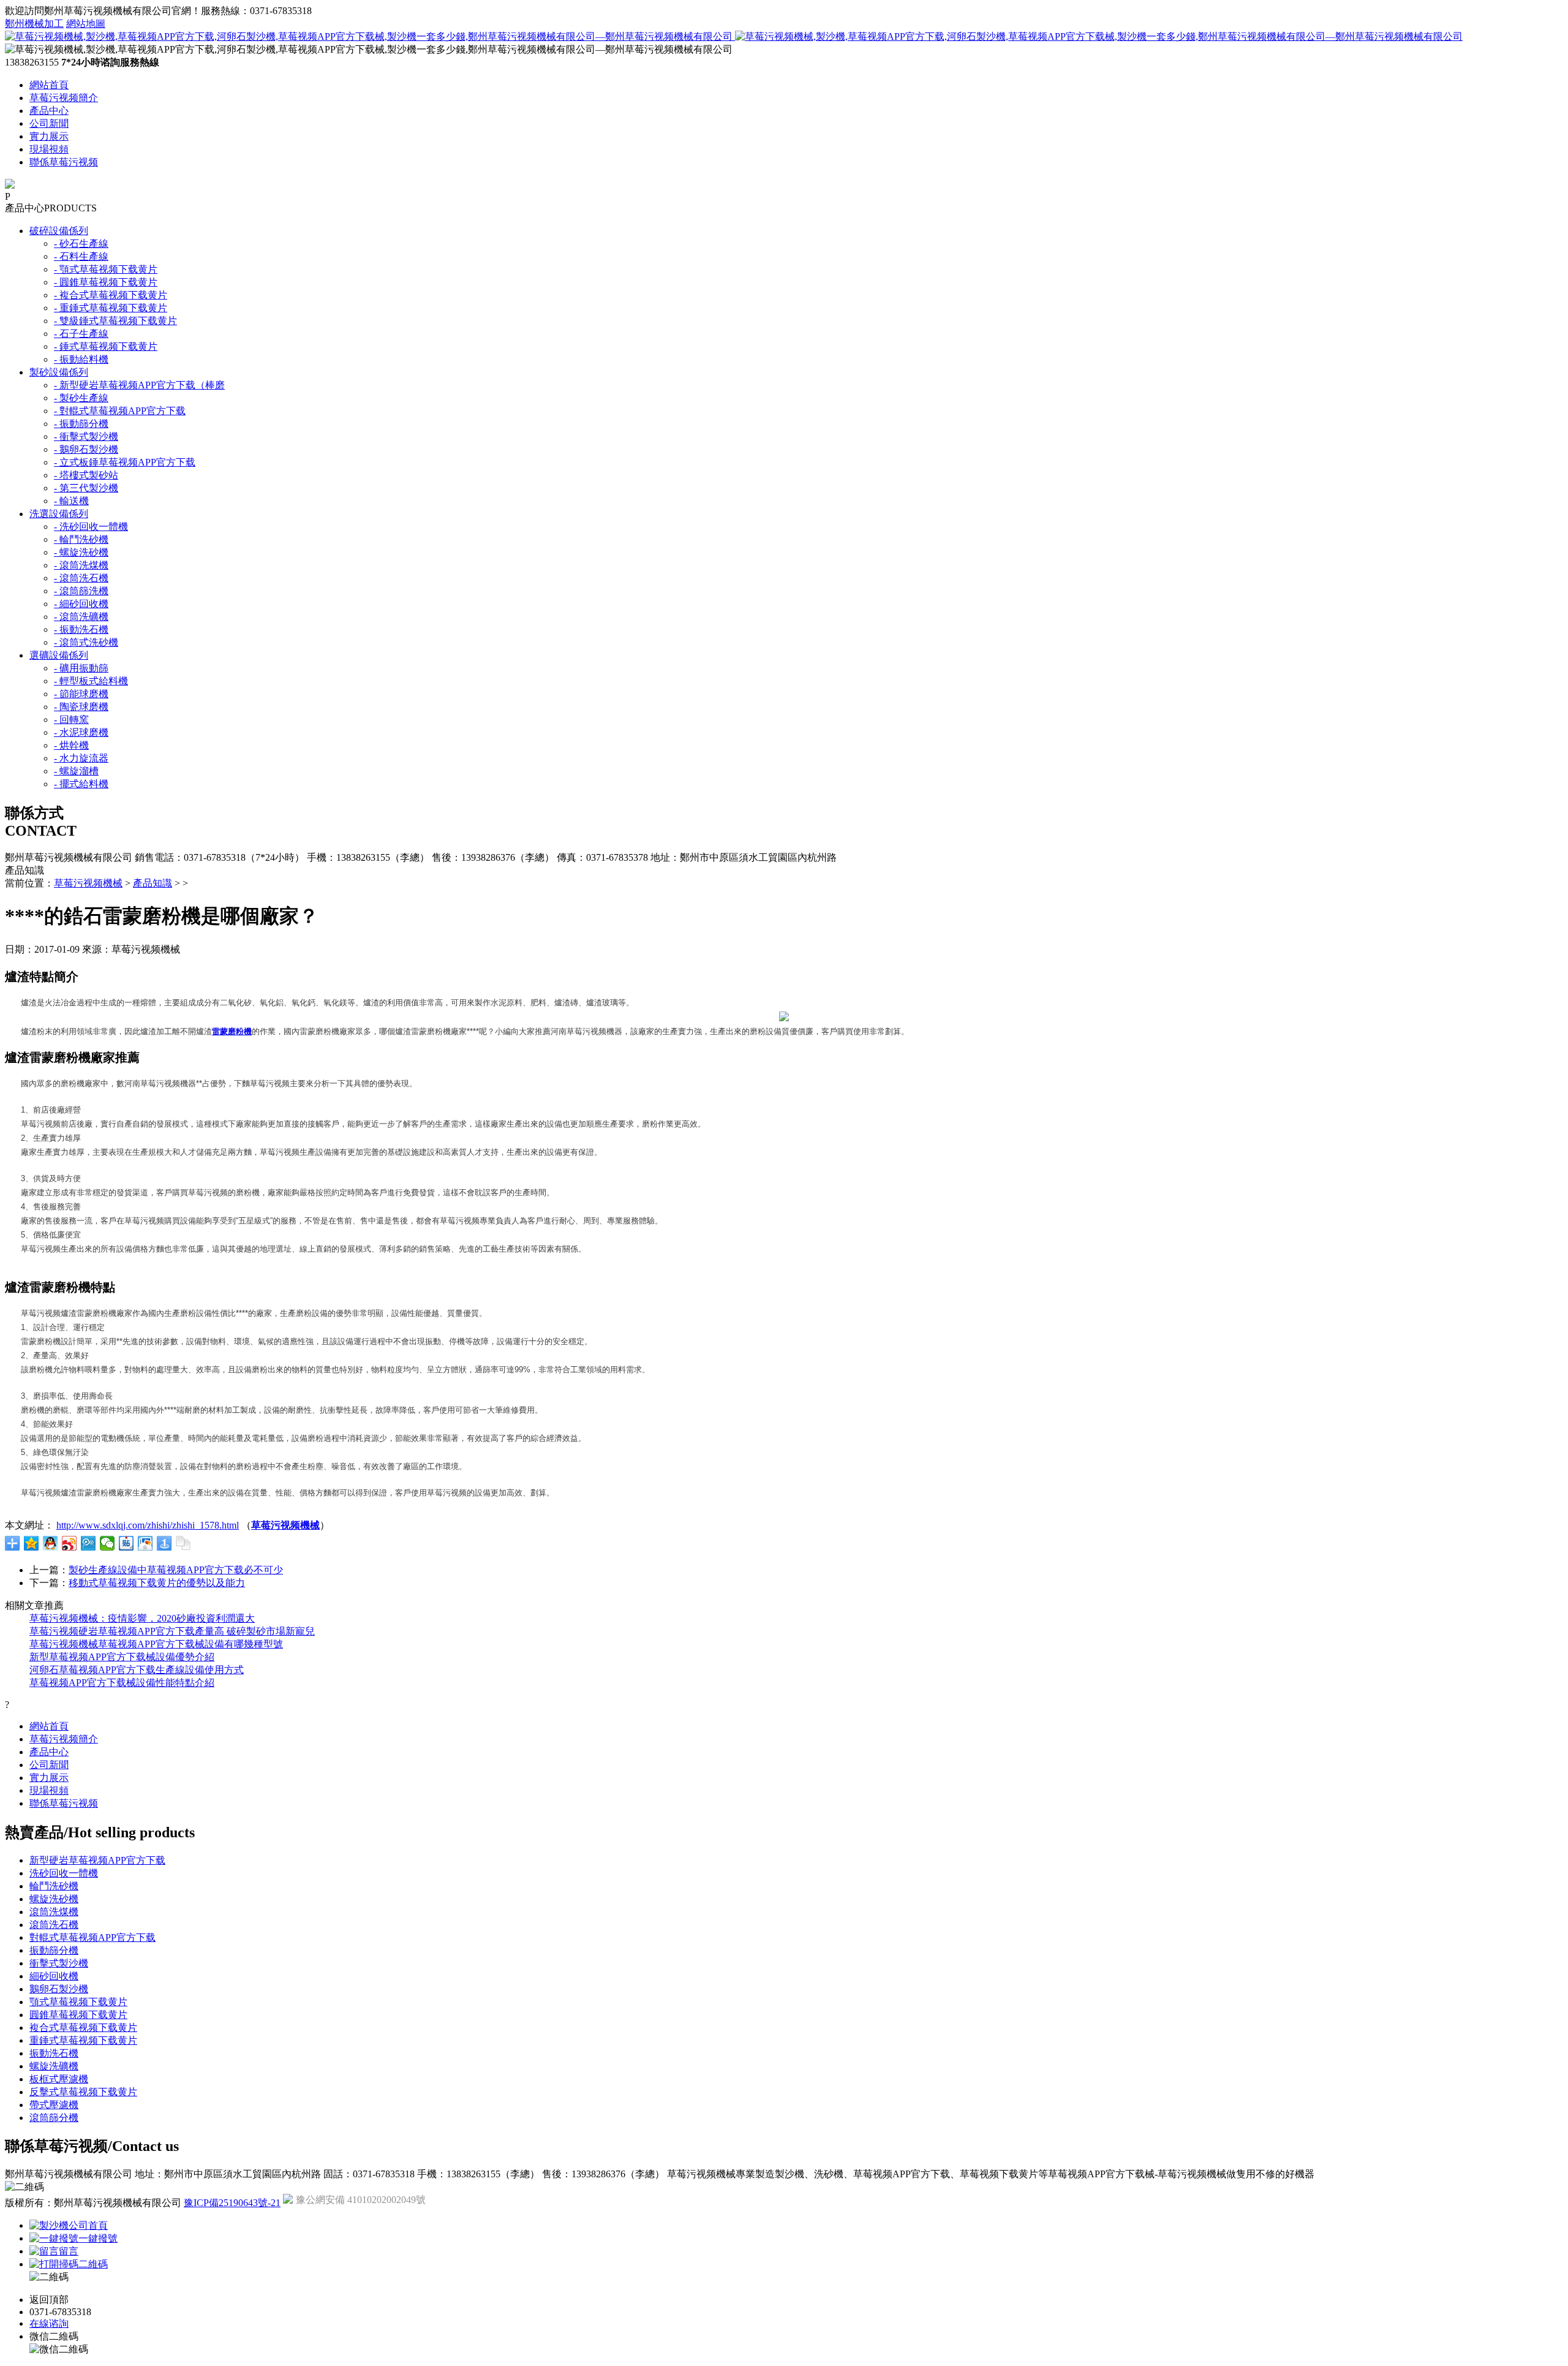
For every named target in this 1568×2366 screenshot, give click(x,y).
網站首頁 (49, 85)
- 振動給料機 (81, 359)
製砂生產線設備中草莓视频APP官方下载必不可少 (176, 1570)
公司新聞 (49, 123)
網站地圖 (86, 24)
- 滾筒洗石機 (81, 578)
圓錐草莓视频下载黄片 (78, 2015)
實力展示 (49, 136)
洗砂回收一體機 (64, 1873)
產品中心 (49, 111)
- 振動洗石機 (81, 629)
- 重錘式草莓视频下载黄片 (111, 308)
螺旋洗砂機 (54, 1899)
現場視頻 (49, 149)
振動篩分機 (54, 1950)
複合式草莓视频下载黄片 (83, 2028)
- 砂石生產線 (81, 244)
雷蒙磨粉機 (232, 1031)
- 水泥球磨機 (81, 732)
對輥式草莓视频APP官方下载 (92, 1937)
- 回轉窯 (71, 720)
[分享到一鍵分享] (164, 1543)
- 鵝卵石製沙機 (86, 449)
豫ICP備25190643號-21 (232, 2203)
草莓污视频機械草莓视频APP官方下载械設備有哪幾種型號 (156, 1644)
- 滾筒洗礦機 (81, 617)
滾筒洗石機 (54, 1925)
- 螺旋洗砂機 (81, 552)
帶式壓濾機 (54, 2105)
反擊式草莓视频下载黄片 (83, 2092)
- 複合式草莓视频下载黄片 (111, 295)
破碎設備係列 (59, 231)
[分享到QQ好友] (51, 1543)
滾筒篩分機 (54, 2118)
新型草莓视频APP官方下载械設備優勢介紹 (122, 1657)
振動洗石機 (54, 2053)
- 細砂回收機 (81, 604)
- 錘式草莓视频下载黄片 (106, 346)
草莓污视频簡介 (64, 98)
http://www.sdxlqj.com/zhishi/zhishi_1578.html (148, 1525)
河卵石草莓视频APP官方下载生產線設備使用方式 (137, 1670)
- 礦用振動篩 (81, 668)
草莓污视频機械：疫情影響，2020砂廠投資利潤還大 (142, 1618)
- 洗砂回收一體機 (91, 527)
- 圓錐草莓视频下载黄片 (106, 282)
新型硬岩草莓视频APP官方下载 (97, 1860)
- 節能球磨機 (81, 694)
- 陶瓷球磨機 (81, 707)
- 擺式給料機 (81, 784)
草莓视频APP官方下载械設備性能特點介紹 (122, 1683)
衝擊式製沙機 (59, 1963)
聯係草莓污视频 (64, 162)
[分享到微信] (107, 1543)
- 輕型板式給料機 (91, 681)
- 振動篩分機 (81, 424)
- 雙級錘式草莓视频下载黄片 (115, 321)
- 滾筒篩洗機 (81, 591)
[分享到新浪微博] (70, 1543)
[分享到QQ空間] (32, 1543)
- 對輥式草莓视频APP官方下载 (120, 411)
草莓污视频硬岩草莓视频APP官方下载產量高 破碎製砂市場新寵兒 (172, 1631)
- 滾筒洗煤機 (81, 565)
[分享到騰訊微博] (89, 1543)
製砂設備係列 (59, 372)
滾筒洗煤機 (54, 1912)
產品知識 (153, 883)
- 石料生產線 (81, 256)
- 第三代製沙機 (86, 488)
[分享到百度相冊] (145, 1543)
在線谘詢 (49, 2323)
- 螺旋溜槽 (76, 771)
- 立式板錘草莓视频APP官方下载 (125, 462)
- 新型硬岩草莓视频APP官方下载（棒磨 (139, 385)
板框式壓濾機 (59, 2079)
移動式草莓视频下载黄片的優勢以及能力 (157, 1583)
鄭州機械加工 (34, 24)
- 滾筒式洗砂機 (86, 642)
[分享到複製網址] (183, 1543)
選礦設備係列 (59, 655)
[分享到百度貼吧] (126, 1543)
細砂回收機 (54, 1976)
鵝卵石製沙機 (59, 1989)
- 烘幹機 (71, 745)
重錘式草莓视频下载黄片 (83, 2040)
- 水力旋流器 (81, 758)
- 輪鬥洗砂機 (81, 539)
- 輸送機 (71, 501)
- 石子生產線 (81, 334)
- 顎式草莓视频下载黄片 (106, 269)
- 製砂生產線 (81, 398)
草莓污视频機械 (88, 883)
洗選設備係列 (59, 514)
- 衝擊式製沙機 (86, 437)
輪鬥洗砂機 (54, 1886)
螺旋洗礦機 (54, 2066)
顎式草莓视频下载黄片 (78, 2002)
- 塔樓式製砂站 (86, 475)
